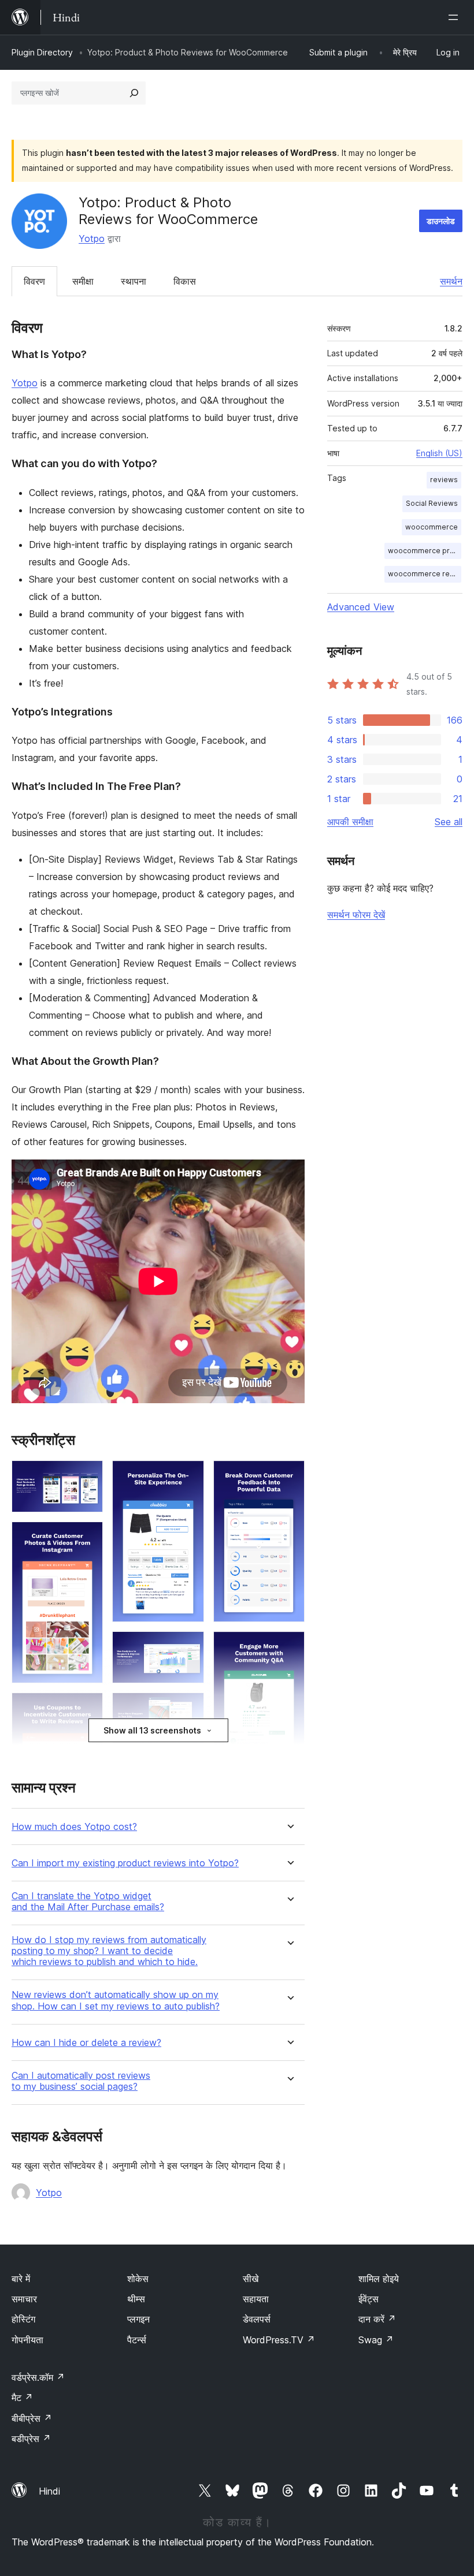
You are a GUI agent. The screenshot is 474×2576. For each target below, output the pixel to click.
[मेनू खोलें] (456, 17)
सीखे (251, 2279)
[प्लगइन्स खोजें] (134, 93)
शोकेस (138, 2279)
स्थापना (134, 281)
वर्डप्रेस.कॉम (38, 2377)
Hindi (49, 2491)
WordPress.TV (279, 2340)
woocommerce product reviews (425, 551)
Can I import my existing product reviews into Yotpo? (125, 1863)
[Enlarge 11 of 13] (289, 1476)
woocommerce (432, 527)
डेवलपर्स (257, 2319)
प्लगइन (138, 2319)
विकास (185, 281)
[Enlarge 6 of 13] (188, 1708)
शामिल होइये (379, 2279)
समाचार (24, 2299)
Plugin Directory (42, 52)
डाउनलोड (441, 221)
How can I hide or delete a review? (86, 2043)
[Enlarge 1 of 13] (87, 1476)
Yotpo (92, 238)
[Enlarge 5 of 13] (188, 1647)
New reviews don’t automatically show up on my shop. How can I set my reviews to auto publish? (116, 2000)
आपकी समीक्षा (350, 822)
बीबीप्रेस (32, 2418)
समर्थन (451, 281)
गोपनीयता (27, 2340)
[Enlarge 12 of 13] (289, 1647)
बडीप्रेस (31, 2439)
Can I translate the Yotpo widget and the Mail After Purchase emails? (88, 1902)
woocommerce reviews (425, 574)
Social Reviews (432, 503)
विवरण (34, 281)
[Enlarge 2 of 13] (87, 1537)
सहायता (256, 2299)
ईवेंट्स (369, 2299)
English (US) (439, 453)
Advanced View (361, 607)
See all (449, 822)
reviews (444, 480)
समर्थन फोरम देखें (356, 915)
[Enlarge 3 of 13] (87, 1708)
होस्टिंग (23, 2319)
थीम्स (136, 2299)
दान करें (377, 2319)
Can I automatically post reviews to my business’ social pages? (81, 2081)
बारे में (21, 2279)
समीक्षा (83, 281)
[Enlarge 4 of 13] (188, 1476)
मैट (22, 2398)
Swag (376, 2340)
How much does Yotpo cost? (74, 1827)
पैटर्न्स (137, 2340)
